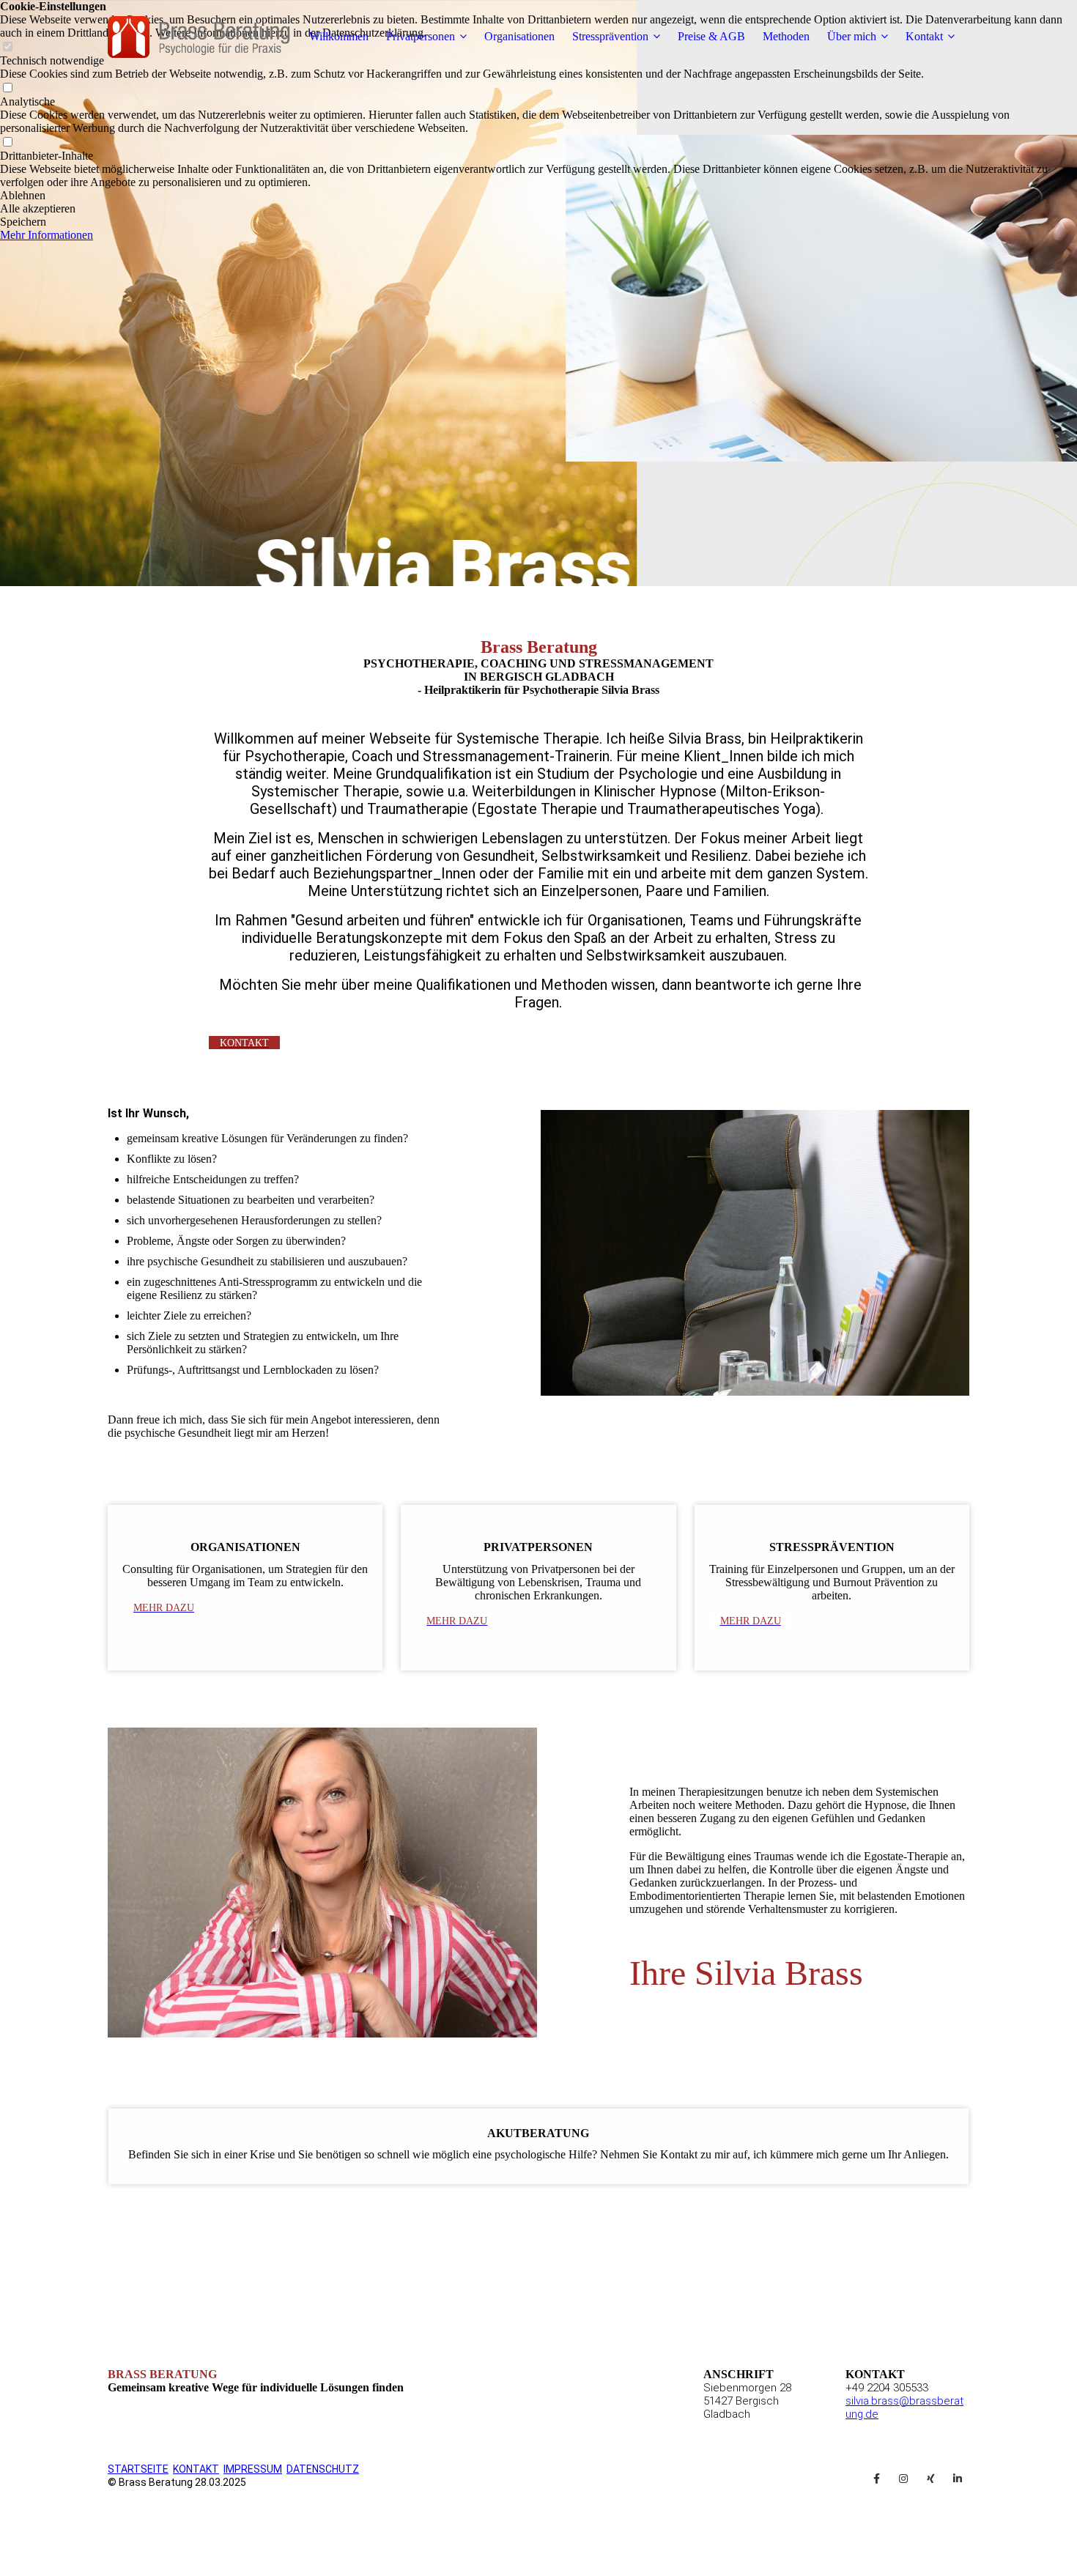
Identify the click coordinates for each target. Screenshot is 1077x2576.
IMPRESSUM (253, 2469)
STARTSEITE (138, 2469)
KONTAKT (196, 2469)
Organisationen (519, 36)
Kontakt (924, 36)
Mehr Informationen (47, 235)
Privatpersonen (421, 36)
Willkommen (339, 36)
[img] (199, 37)
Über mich (852, 36)
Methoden (786, 36)
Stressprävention (610, 36)
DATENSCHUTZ (323, 2469)
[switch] (7, 88)
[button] (538, 196)
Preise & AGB (711, 36)
